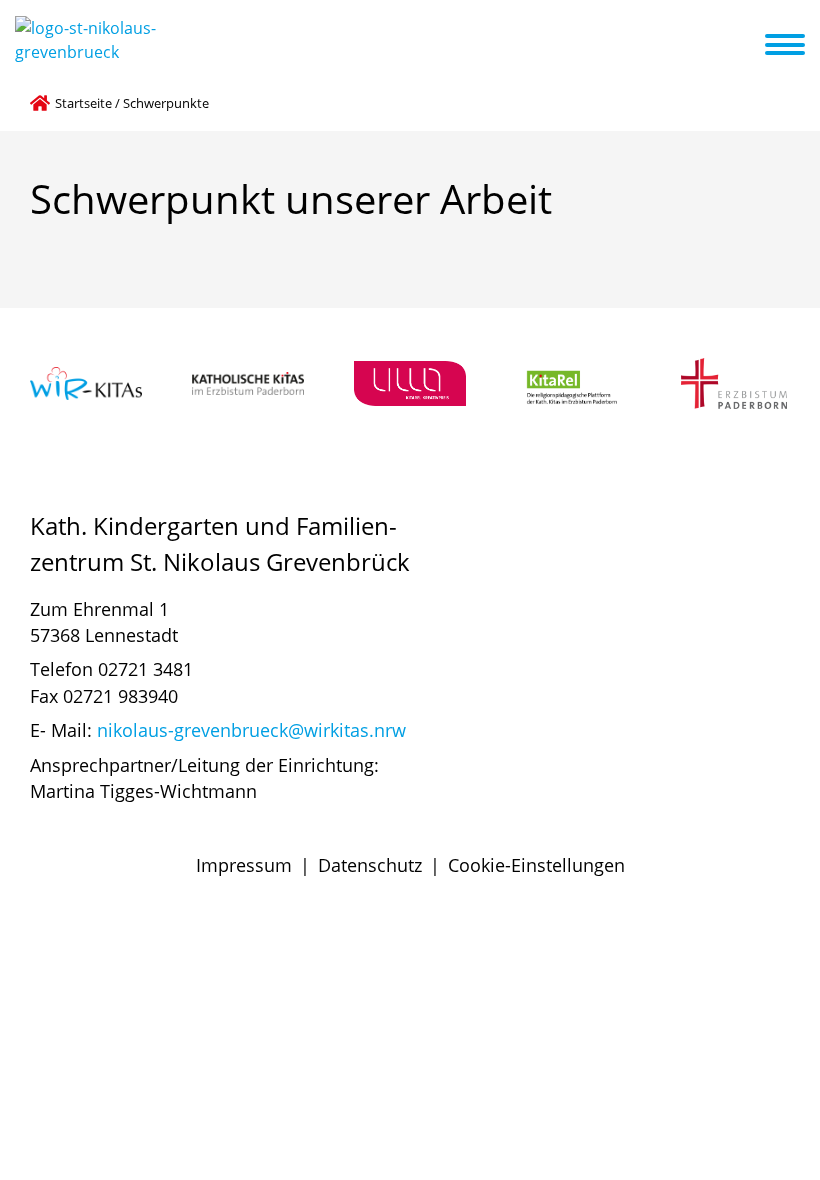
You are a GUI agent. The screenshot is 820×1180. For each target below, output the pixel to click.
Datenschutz (370, 865)
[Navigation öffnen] (797, 45)
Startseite (83, 103)
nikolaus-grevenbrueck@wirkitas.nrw (251, 730)
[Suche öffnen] (747, 48)
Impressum (244, 865)
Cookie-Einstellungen (536, 865)
